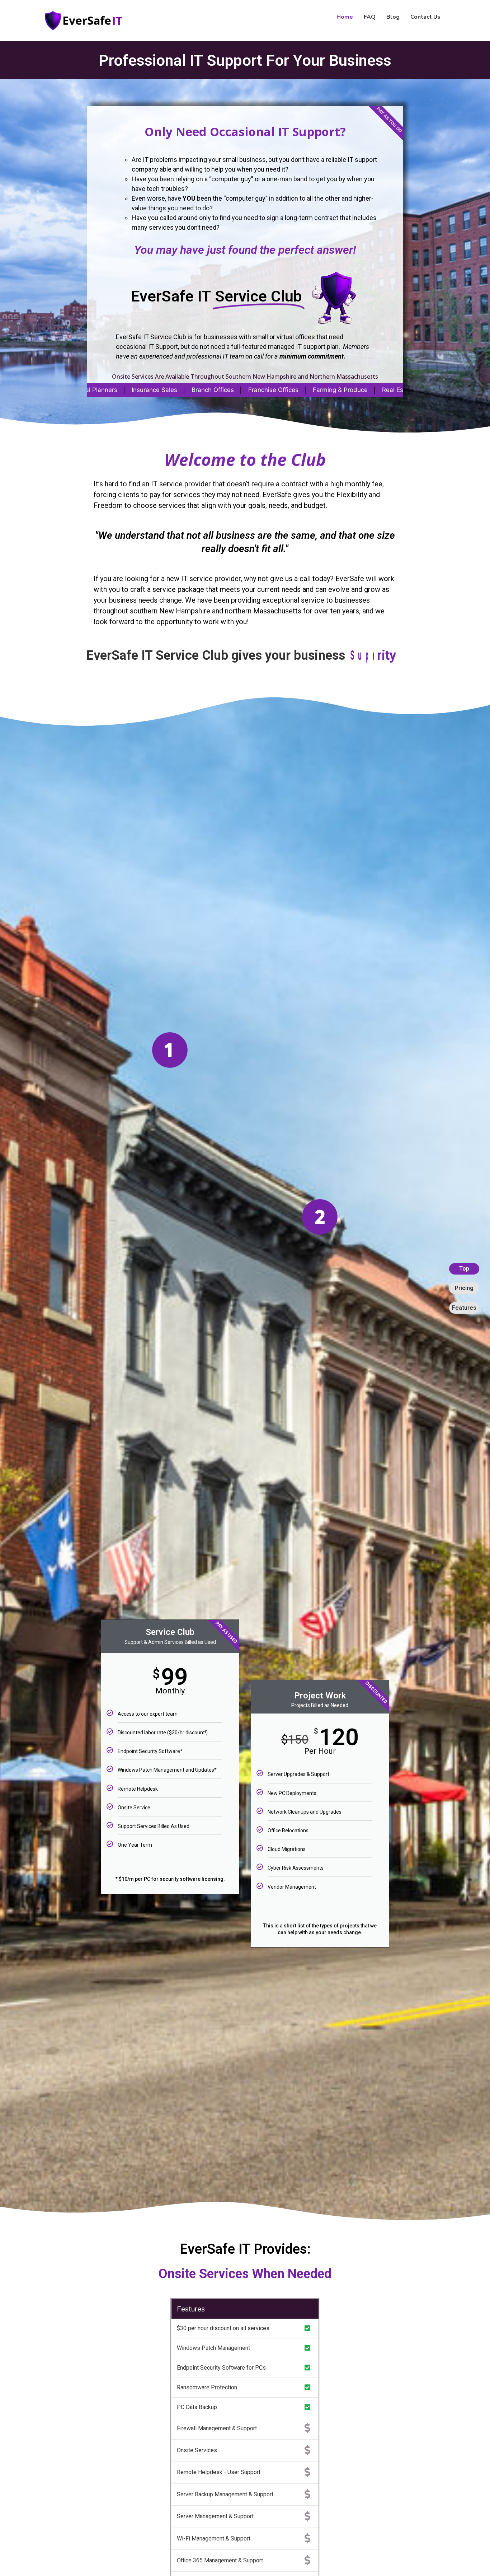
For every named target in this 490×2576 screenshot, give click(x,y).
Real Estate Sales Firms (245, 390)
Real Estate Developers (327, 390)
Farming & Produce (169, 390)
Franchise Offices (103, 390)
